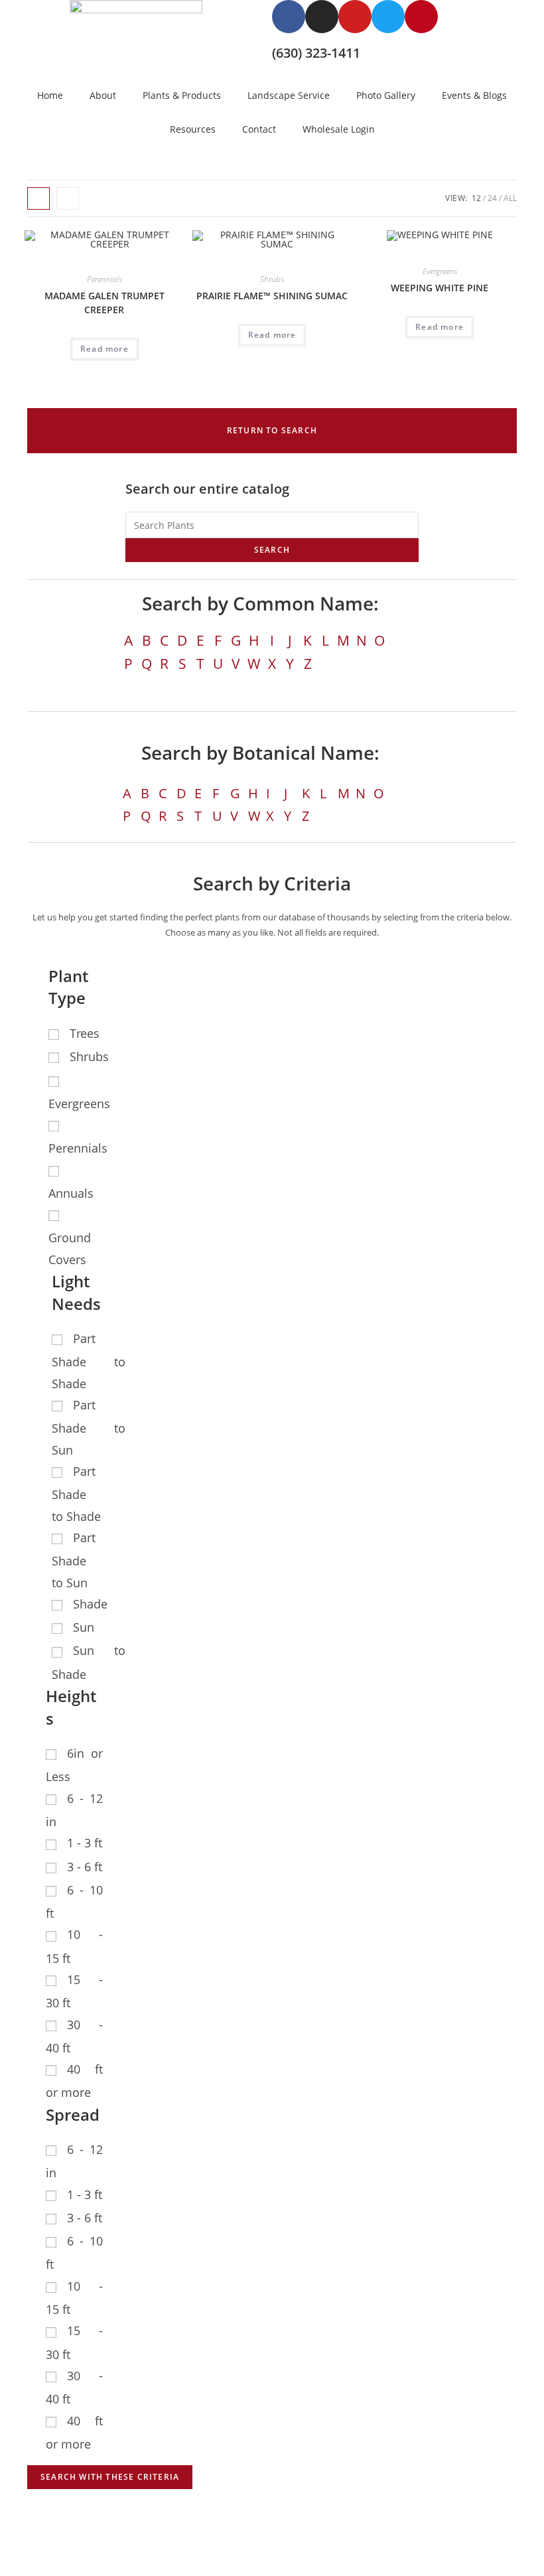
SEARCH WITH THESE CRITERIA (110, 2477)
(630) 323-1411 (316, 53)
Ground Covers (70, 1248)
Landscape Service (289, 95)
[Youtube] (355, 17)
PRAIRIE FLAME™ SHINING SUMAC (272, 296)
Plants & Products (182, 95)
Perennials (104, 279)
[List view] (68, 198)
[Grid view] (38, 198)
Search (272, 550)
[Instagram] (322, 17)
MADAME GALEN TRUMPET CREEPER (104, 303)
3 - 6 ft (85, 1867)
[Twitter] (388, 17)
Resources (193, 129)
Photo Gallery (386, 95)
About (103, 95)
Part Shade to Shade (89, 1361)
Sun (84, 1627)
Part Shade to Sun (89, 1427)
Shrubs (272, 279)
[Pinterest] (421, 17)
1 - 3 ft (85, 1843)
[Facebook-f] (289, 17)
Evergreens (440, 271)
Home (50, 95)
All (510, 198)
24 (492, 198)
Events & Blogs (474, 95)
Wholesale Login (339, 129)
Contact (259, 129)
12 (476, 198)
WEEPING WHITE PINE (440, 288)
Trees (85, 1033)
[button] (272, 431)
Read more (104, 349)
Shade (90, 1604)
